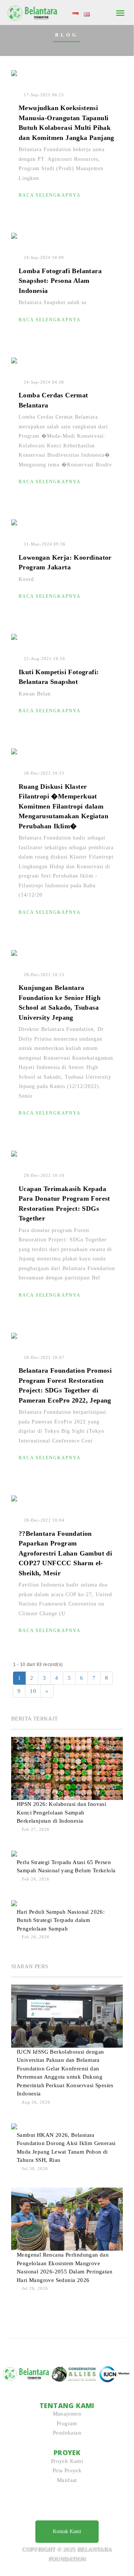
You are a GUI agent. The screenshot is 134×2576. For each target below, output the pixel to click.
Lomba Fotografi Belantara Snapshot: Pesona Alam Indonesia (60, 281)
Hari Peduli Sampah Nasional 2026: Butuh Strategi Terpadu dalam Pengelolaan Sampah (61, 1920)
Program (67, 2423)
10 (33, 1691)
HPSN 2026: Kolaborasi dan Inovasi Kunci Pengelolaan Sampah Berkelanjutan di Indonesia (61, 1812)
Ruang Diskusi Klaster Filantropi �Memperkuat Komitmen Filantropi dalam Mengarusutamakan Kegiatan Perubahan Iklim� (63, 806)
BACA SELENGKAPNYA (50, 195)
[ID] (76, 14)
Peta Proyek (67, 2470)
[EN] (87, 14)
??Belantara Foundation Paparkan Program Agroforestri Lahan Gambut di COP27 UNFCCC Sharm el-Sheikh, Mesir (65, 1553)
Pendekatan (67, 2433)
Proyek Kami (67, 2461)
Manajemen (67, 2414)
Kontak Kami (67, 2531)
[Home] (33, 12)
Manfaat (67, 2480)
